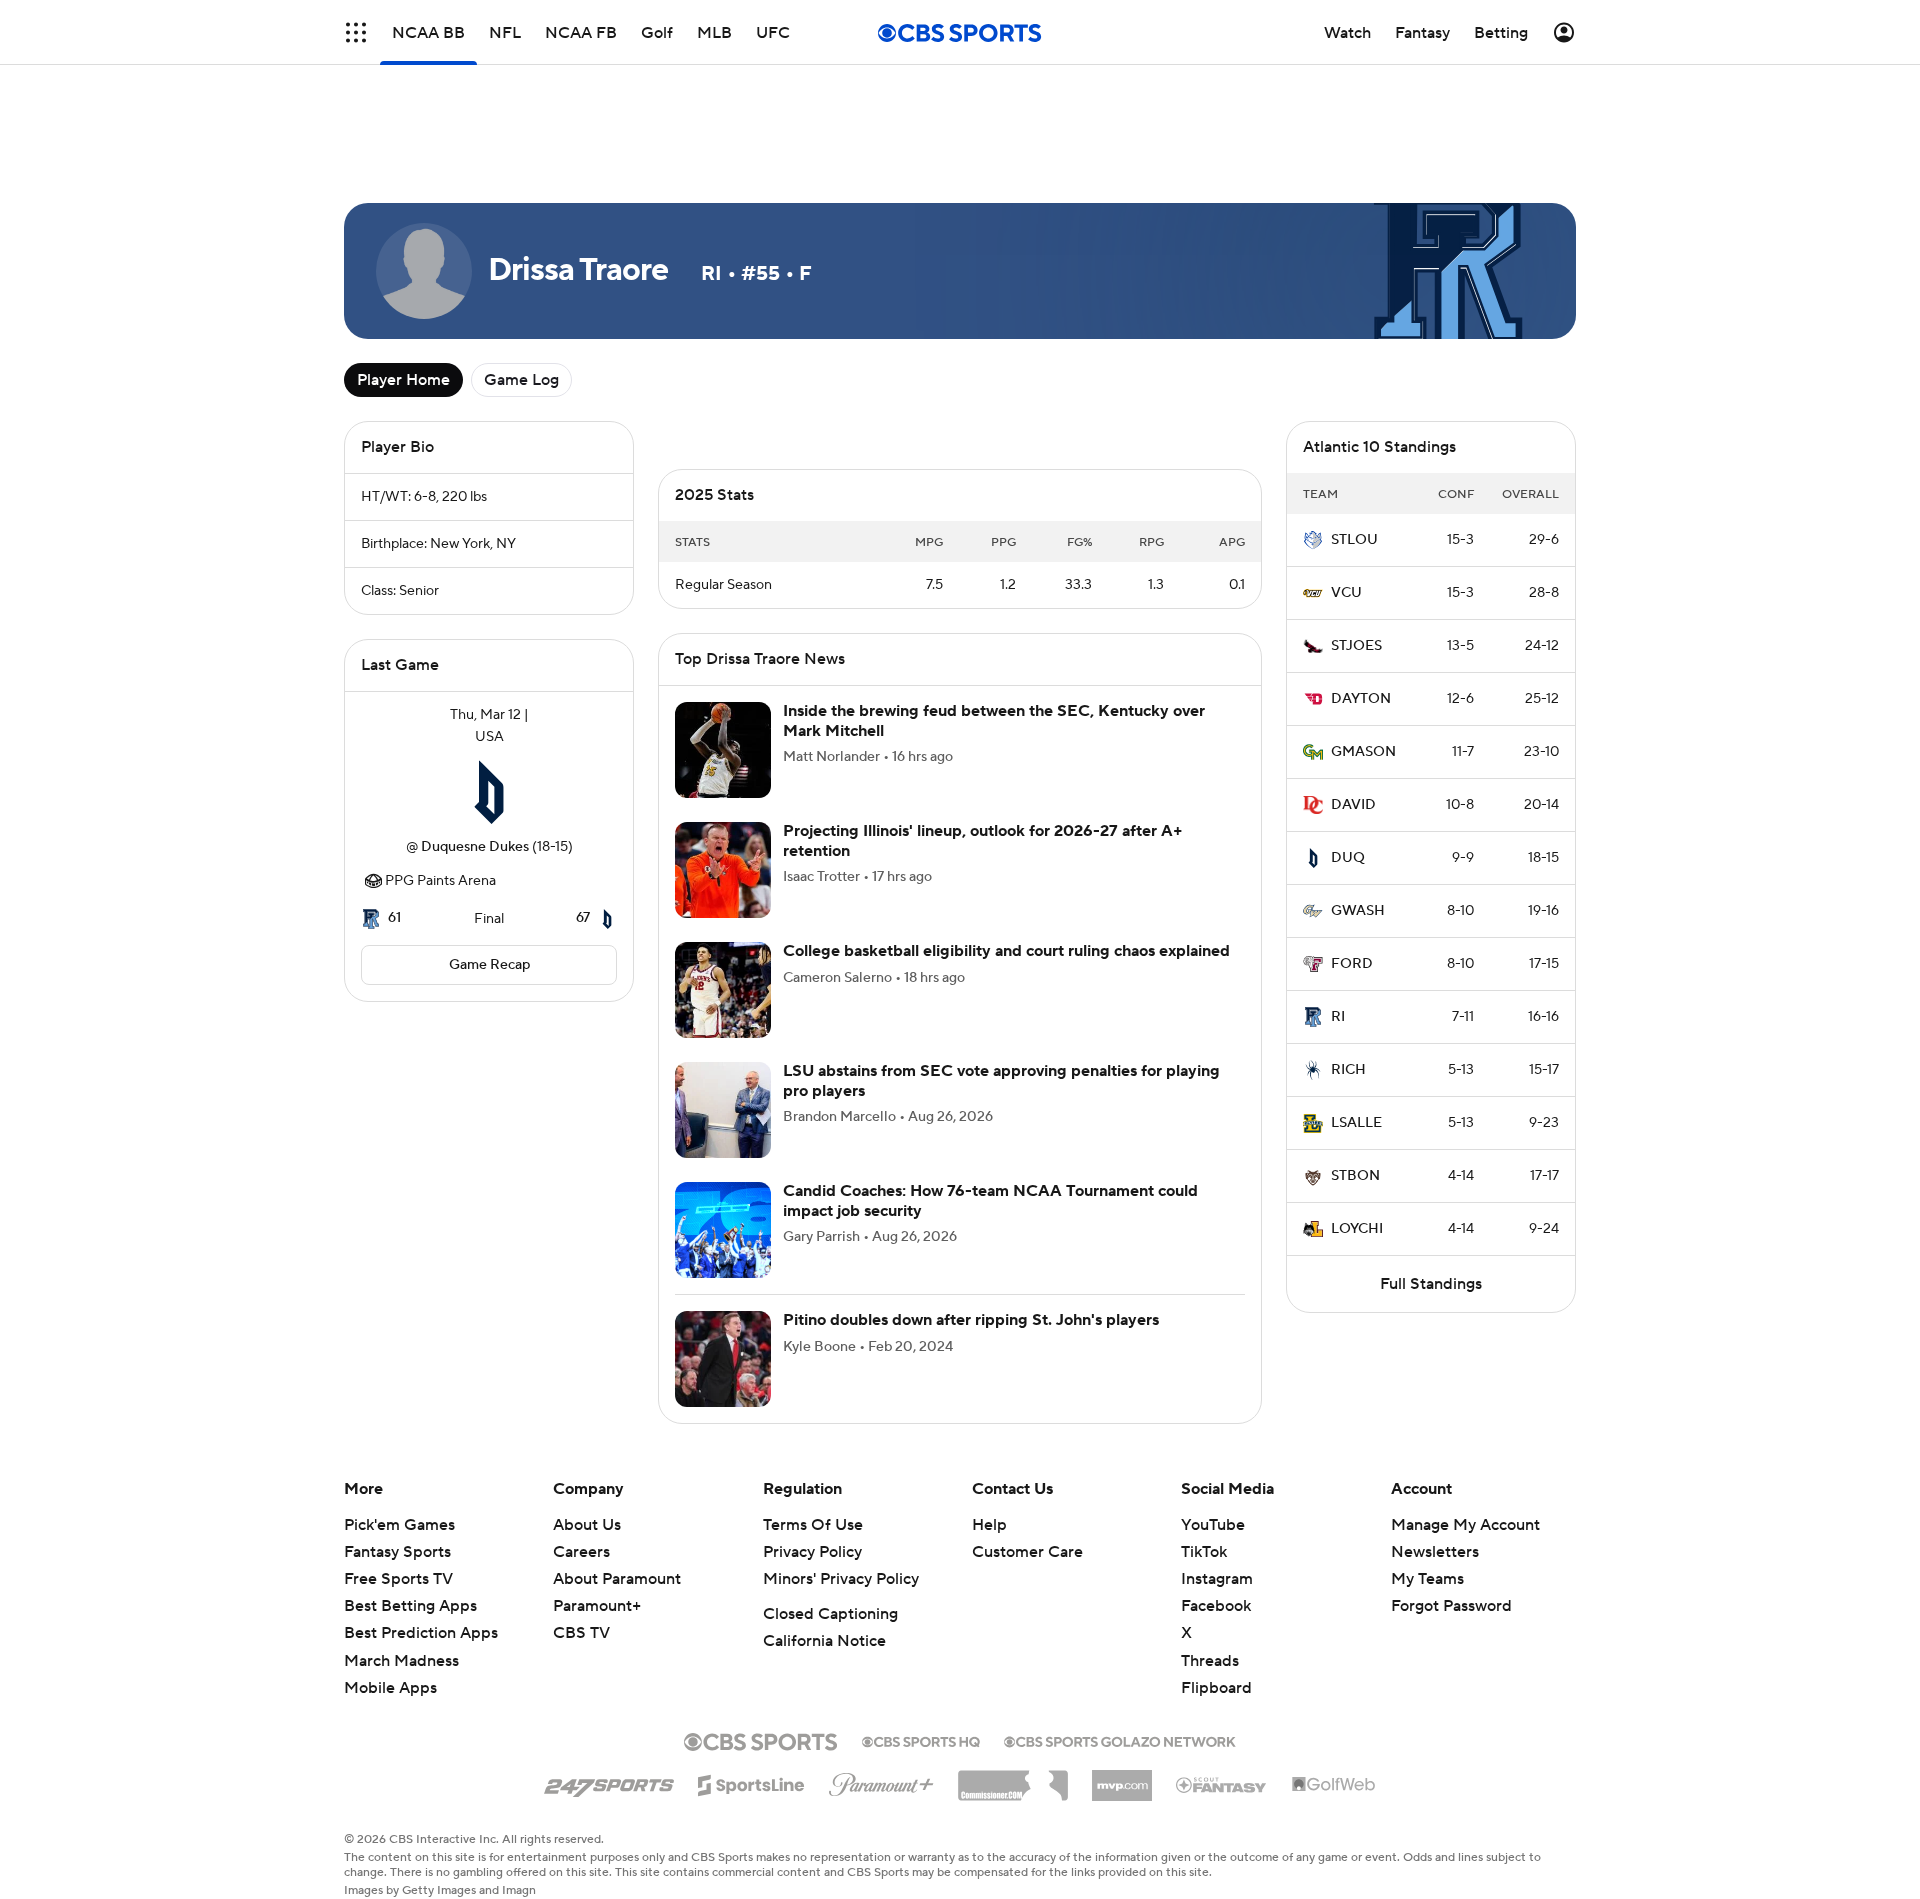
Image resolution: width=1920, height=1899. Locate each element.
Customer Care (1027, 1552)
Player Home (403, 380)
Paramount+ (597, 1606)
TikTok (1204, 1552)
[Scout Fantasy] (1222, 1784)
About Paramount (617, 1579)
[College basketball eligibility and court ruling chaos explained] (723, 990)
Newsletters (1435, 1552)
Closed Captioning (830, 1614)
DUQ (1348, 858)
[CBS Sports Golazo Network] (1120, 1740)
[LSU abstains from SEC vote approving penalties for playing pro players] (723, 1110)
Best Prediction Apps (421, 1633)
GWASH (1358, 911)
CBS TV (581, 1633)
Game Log (521, 380)
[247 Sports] (609, 1782)
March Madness (401, 1661)
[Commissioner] (1013, 1778)
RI (1338, 1017)
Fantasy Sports (397, 1552)
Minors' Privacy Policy (841, 1579)
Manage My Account (1465, 1525)
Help (989, 1525)
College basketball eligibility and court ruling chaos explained (1006, 951)
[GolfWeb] (1334, 1785)
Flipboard (1216, 1688)
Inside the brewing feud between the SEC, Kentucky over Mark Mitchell (994, 720)
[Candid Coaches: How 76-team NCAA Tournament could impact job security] (723, 1230)
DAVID (1353, 805)
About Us (587, 1525)
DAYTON (1361, 699)
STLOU (1354, 540)
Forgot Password (1451, 1606)
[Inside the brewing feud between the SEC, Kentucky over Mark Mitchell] (723, 750)
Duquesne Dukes (475, 847)
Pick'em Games (399, 1525)
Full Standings (1431, 1284)
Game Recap (489, 965)
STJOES (1356, 646)
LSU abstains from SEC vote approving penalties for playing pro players (1001, 1080)
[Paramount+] (881, 1781)
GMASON (1363, 752)
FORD (1352, 964)
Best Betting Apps (410, 1606)
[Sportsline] (751, 1782)
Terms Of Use (813, 1525)
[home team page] (489, 792)
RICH (1348, 1070)
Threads (1210, 1661)
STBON (1355, 1176)
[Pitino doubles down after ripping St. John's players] (723, 1359)
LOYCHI (1357, 1229)
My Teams (1427, 1579)
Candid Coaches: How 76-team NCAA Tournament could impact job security (990, 1200)
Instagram (1217, 1579)
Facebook (1216, 1606)
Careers (581, 1552)
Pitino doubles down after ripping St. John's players (971, 1320)
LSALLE (1356, 1123)
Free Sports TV (398, 1579)
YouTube (1213, 1525)
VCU (1346, 593)
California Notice (824, 1641)
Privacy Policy (812, 1552)
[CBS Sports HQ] (921, 1740)
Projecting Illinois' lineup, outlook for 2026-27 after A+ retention (983, 840)
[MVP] (1122, 1778)
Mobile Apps (390, 1688)
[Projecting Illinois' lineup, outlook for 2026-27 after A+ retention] (723, 870)
